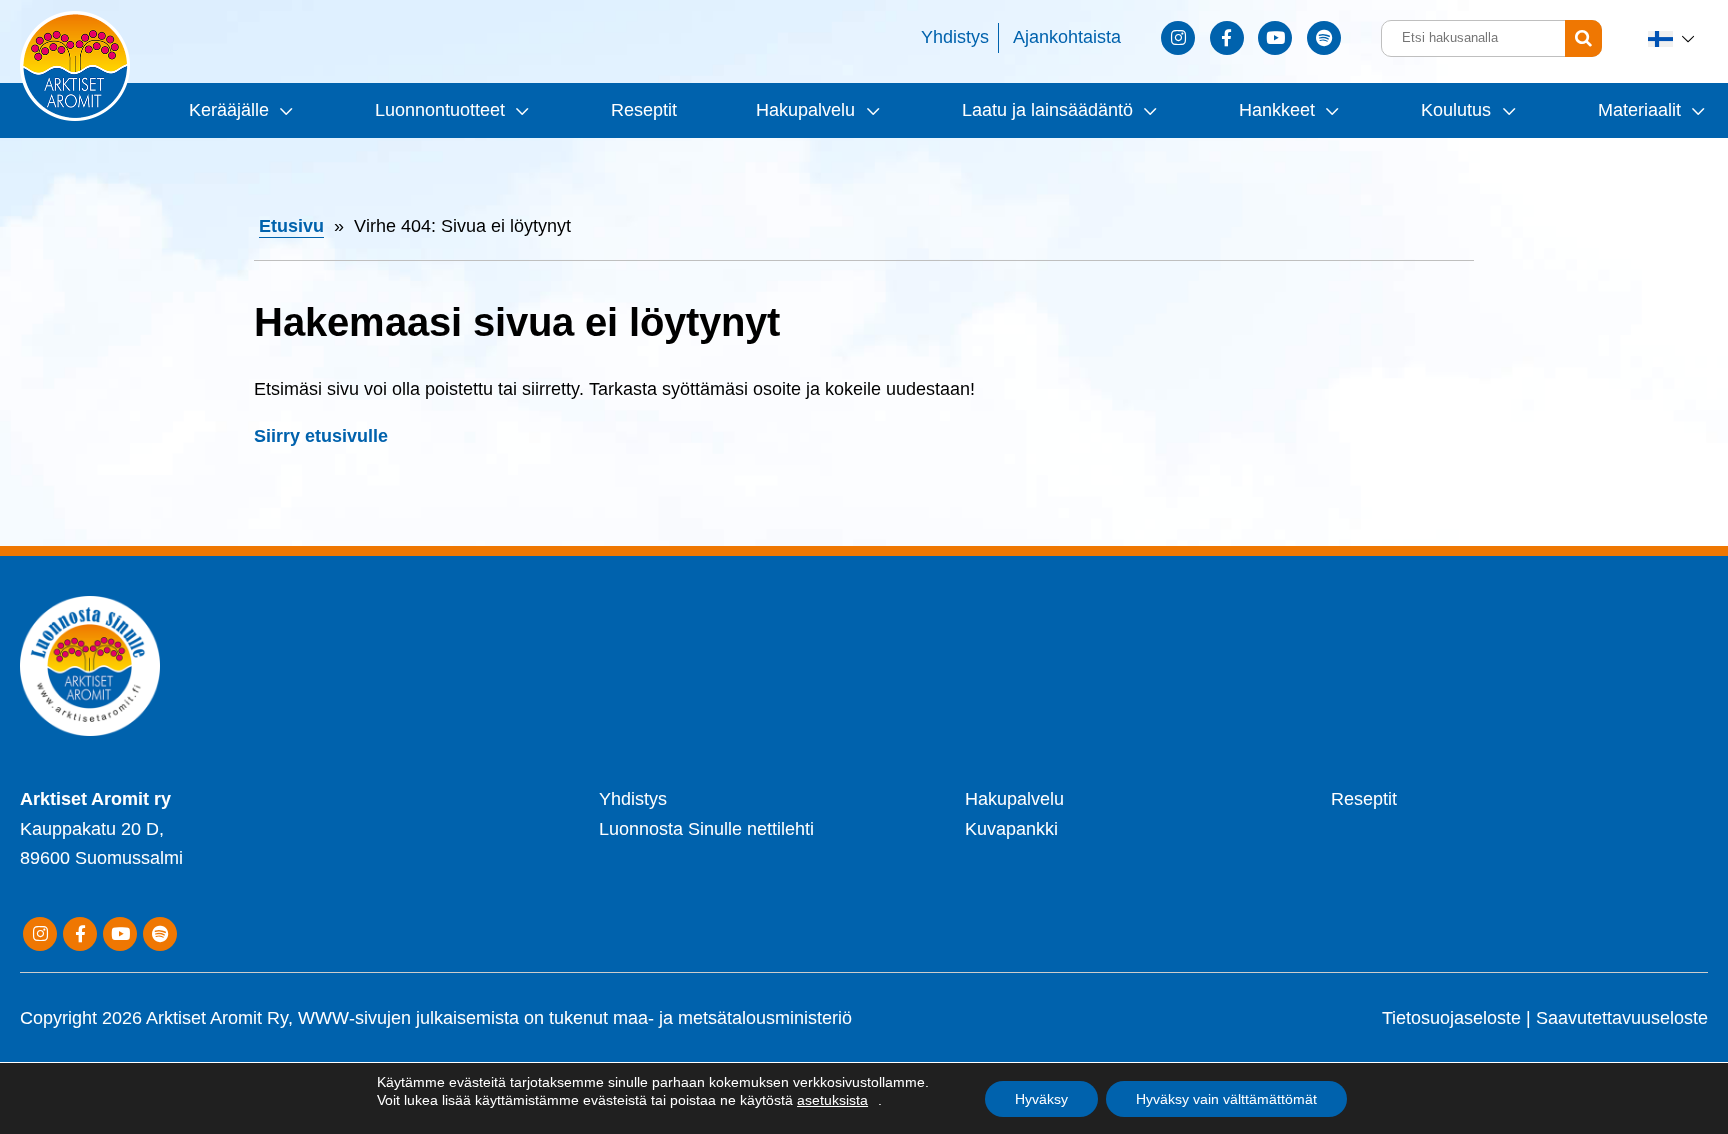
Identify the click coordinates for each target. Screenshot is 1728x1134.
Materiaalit (1639, 110)
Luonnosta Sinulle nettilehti (706, 829)
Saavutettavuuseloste (1622, 1018)
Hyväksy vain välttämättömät (1226, 1099)
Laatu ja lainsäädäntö (1047, 110)
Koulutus (1456, 110)
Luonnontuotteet (440, 110)
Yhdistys (955, 37)
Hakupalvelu (805, 110)
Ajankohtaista (1067, 37)
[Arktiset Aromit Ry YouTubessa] (1275, 38)
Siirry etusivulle (321, 436)
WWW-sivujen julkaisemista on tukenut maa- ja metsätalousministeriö (575, 1018)
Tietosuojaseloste (1451, 1018)
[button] (1673, 38)
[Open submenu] (284, 110)
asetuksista (832, 1100)
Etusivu (291, 226)
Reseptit (644, 110)
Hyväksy (1041, 1099)
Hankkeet (1277, 110)
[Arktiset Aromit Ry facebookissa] (1227, 38)
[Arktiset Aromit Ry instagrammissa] (1178, 38)
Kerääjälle (229, 110)
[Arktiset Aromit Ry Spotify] (1324, 38)
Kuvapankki (1011, 829)
